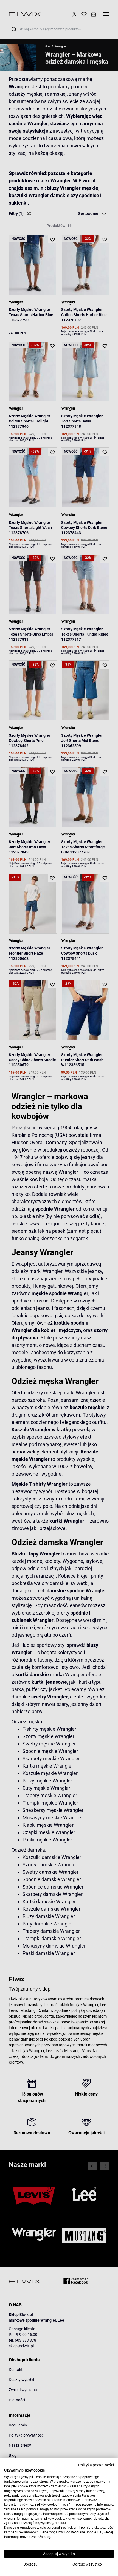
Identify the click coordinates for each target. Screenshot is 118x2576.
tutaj (47, 2537)
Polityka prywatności (96, 2465)
